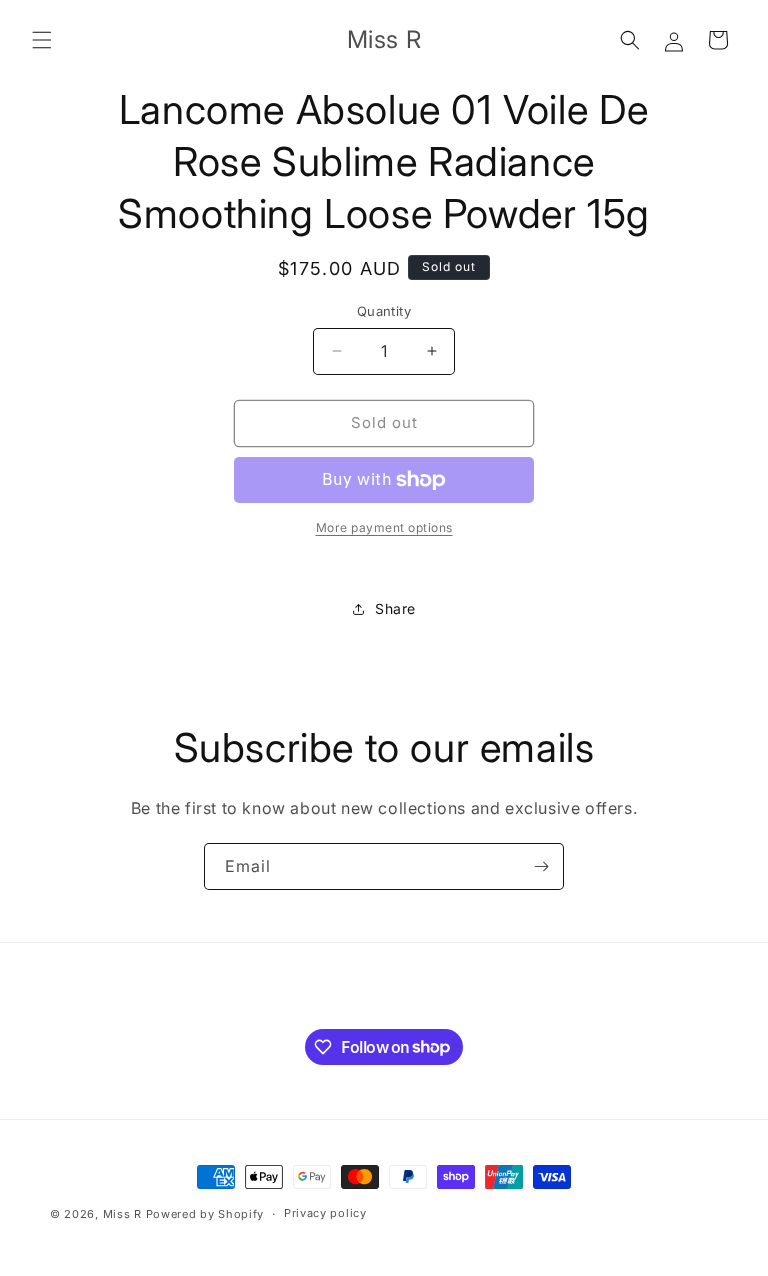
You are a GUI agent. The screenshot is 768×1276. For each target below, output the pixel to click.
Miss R (122, 1214)
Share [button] (395, 608)
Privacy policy (325, 1213)
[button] (42, 40)
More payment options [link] (384, 527)
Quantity (384, 311)
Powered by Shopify (205, 1214)
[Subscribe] (541, 866)
